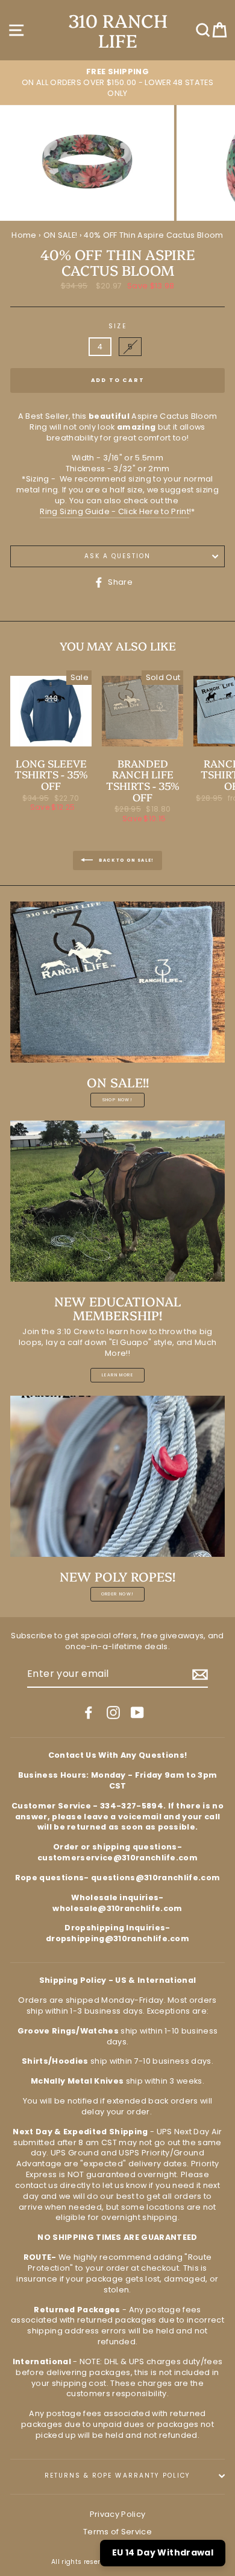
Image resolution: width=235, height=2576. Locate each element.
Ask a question (118, 556)
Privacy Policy (117, 2514)
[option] (117, 83)
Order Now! (118, 1594)
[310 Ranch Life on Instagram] (113, 1713)
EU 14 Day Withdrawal (163, 2552)
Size (117, 326)
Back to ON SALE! (126, 860)
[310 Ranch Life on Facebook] (89, 1713)
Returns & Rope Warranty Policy (117, 2476)
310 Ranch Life (118, 30)
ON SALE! (61, 235)
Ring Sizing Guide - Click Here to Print (114, 511)
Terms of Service (117, 2532)
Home (24, 235)
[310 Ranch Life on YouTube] (137, 1713)
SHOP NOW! (118, 1100)
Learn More (117, 1375)
